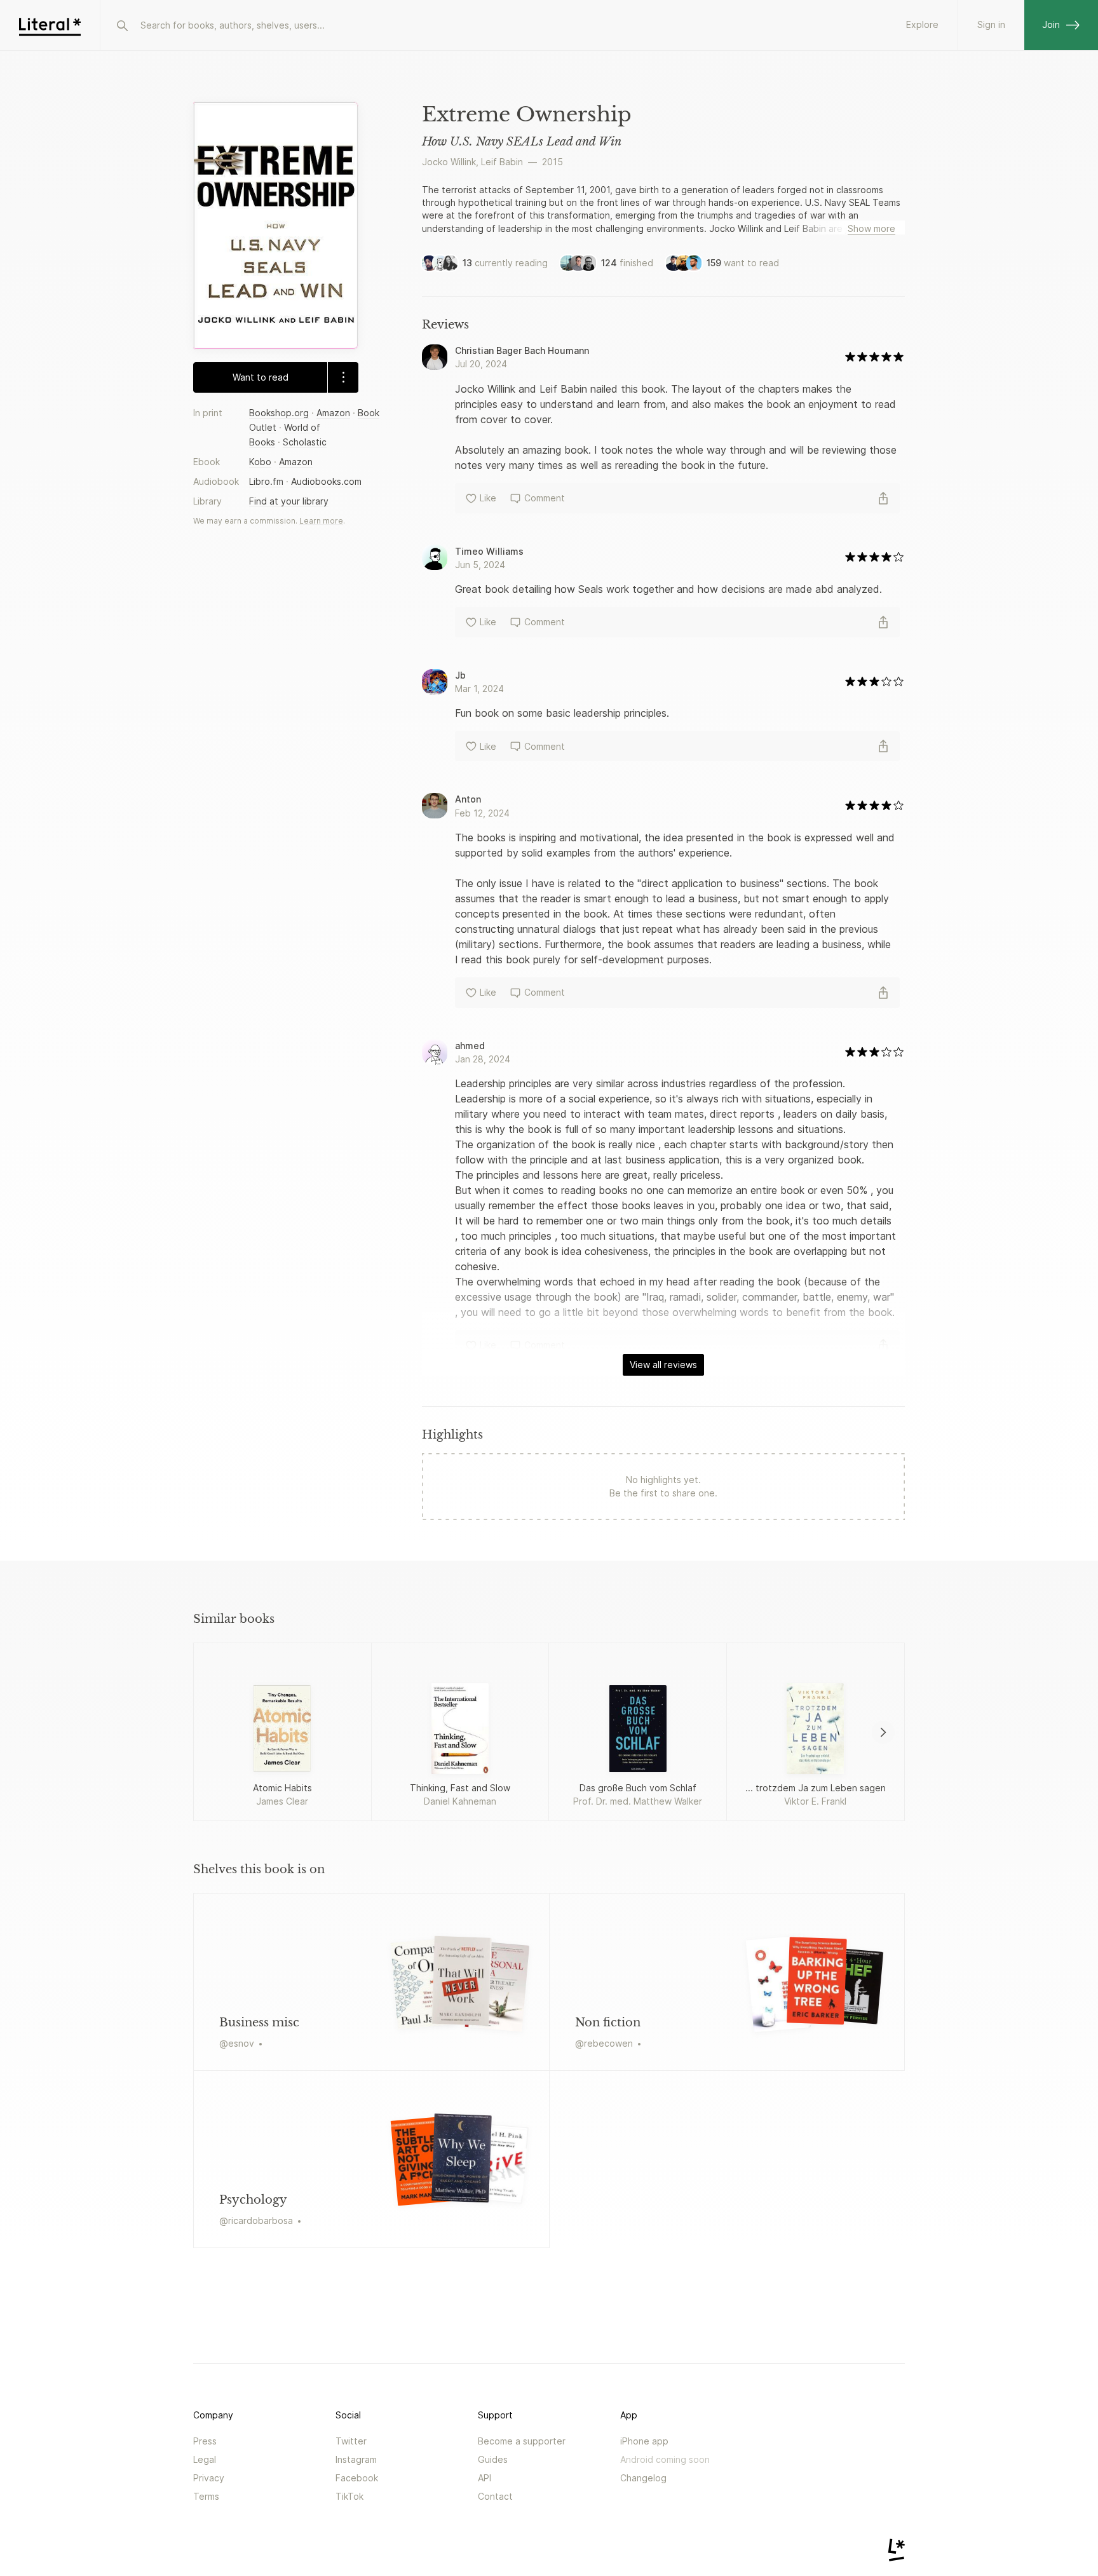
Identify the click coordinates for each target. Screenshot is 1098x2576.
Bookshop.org (279, 412)
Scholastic (305, 442)
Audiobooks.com (326, 481)
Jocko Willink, (450, 162)
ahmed (470, 1046)
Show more (871, 228)
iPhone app (644, 2441)
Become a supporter (522, 2441)
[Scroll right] (883, 1732)
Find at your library (289, 501)
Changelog (643, 2478)
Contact (495, 2496)
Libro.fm (266, 481)
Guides (493, 2459)
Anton (468, 799)
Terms (206, 2496)
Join (1051, 24)
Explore (922, 24)
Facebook (357, 2478)
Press (205, 2441)
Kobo (260, 462)
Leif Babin (502, 162)
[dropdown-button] (343, 377)
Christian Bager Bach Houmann (522, 350)
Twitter (351, 2441)
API (485, 2478)
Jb (460, 675)
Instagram (356, 2459)
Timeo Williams (489, 551)
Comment (545, 498)
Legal (205, 2459)
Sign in (991, 24)
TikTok (349, 2496)
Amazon (333, 412)
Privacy (209, 2478)
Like (488, 498)
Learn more (321, 521)
